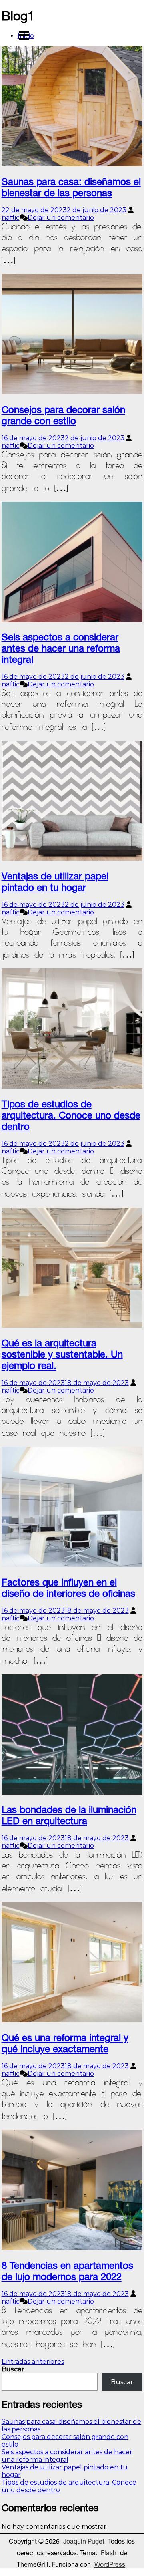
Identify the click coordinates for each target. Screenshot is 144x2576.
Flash (109, 2553)
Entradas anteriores (33, 2362)
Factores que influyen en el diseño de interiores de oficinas (68, 1588)
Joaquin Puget (84, 2541)
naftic (11, 218)
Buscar (13, 2369)
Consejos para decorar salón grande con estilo (63, 415)
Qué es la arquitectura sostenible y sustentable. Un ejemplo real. (62, 1354)
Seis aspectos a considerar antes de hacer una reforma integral (61, 648)
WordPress (110, 2564)
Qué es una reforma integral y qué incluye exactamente (65, 2043)
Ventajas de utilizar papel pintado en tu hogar (55, 881)
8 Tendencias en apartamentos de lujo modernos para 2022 (67, 2271)
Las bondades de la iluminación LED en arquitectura (69, 1815)
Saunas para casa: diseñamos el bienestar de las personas (71, 187)
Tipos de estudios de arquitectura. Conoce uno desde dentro (71, 1115)
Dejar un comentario (61, 218)
